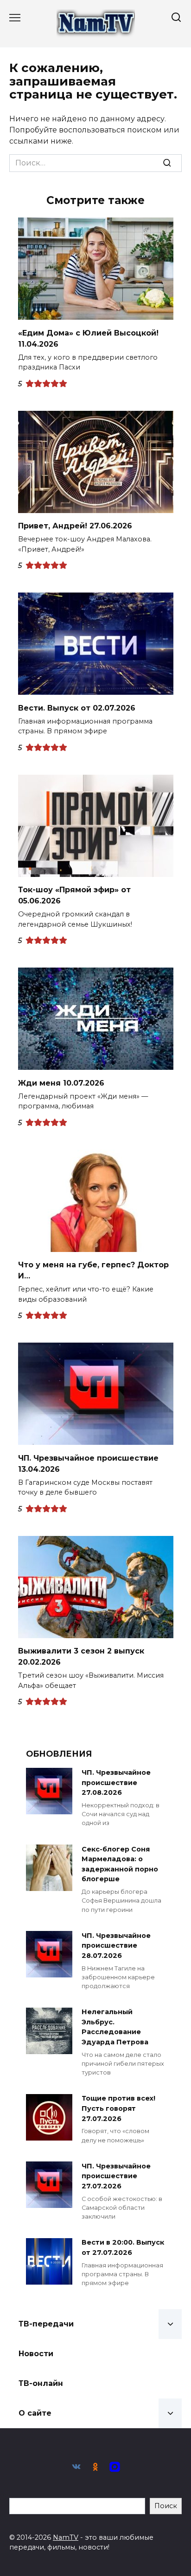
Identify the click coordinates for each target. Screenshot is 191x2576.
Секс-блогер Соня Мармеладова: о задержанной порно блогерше (120, 1864)
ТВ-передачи (46, 2324)
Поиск (166, 2506)
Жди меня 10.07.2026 (61, 1083)
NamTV (66, 2537)
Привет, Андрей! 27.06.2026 (75, 526)
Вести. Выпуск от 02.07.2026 (77, 708)
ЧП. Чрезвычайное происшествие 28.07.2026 (116, 1946)
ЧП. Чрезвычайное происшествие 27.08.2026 (116, 1782)
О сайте (35, 2413)
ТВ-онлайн (41, 2383)
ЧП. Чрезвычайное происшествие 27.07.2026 (116, 2176)
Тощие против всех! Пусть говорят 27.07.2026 (118, 2109)
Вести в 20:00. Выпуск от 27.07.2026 (123, 2248)
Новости (36, 2354)
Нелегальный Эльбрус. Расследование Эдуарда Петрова (115, 2027)
